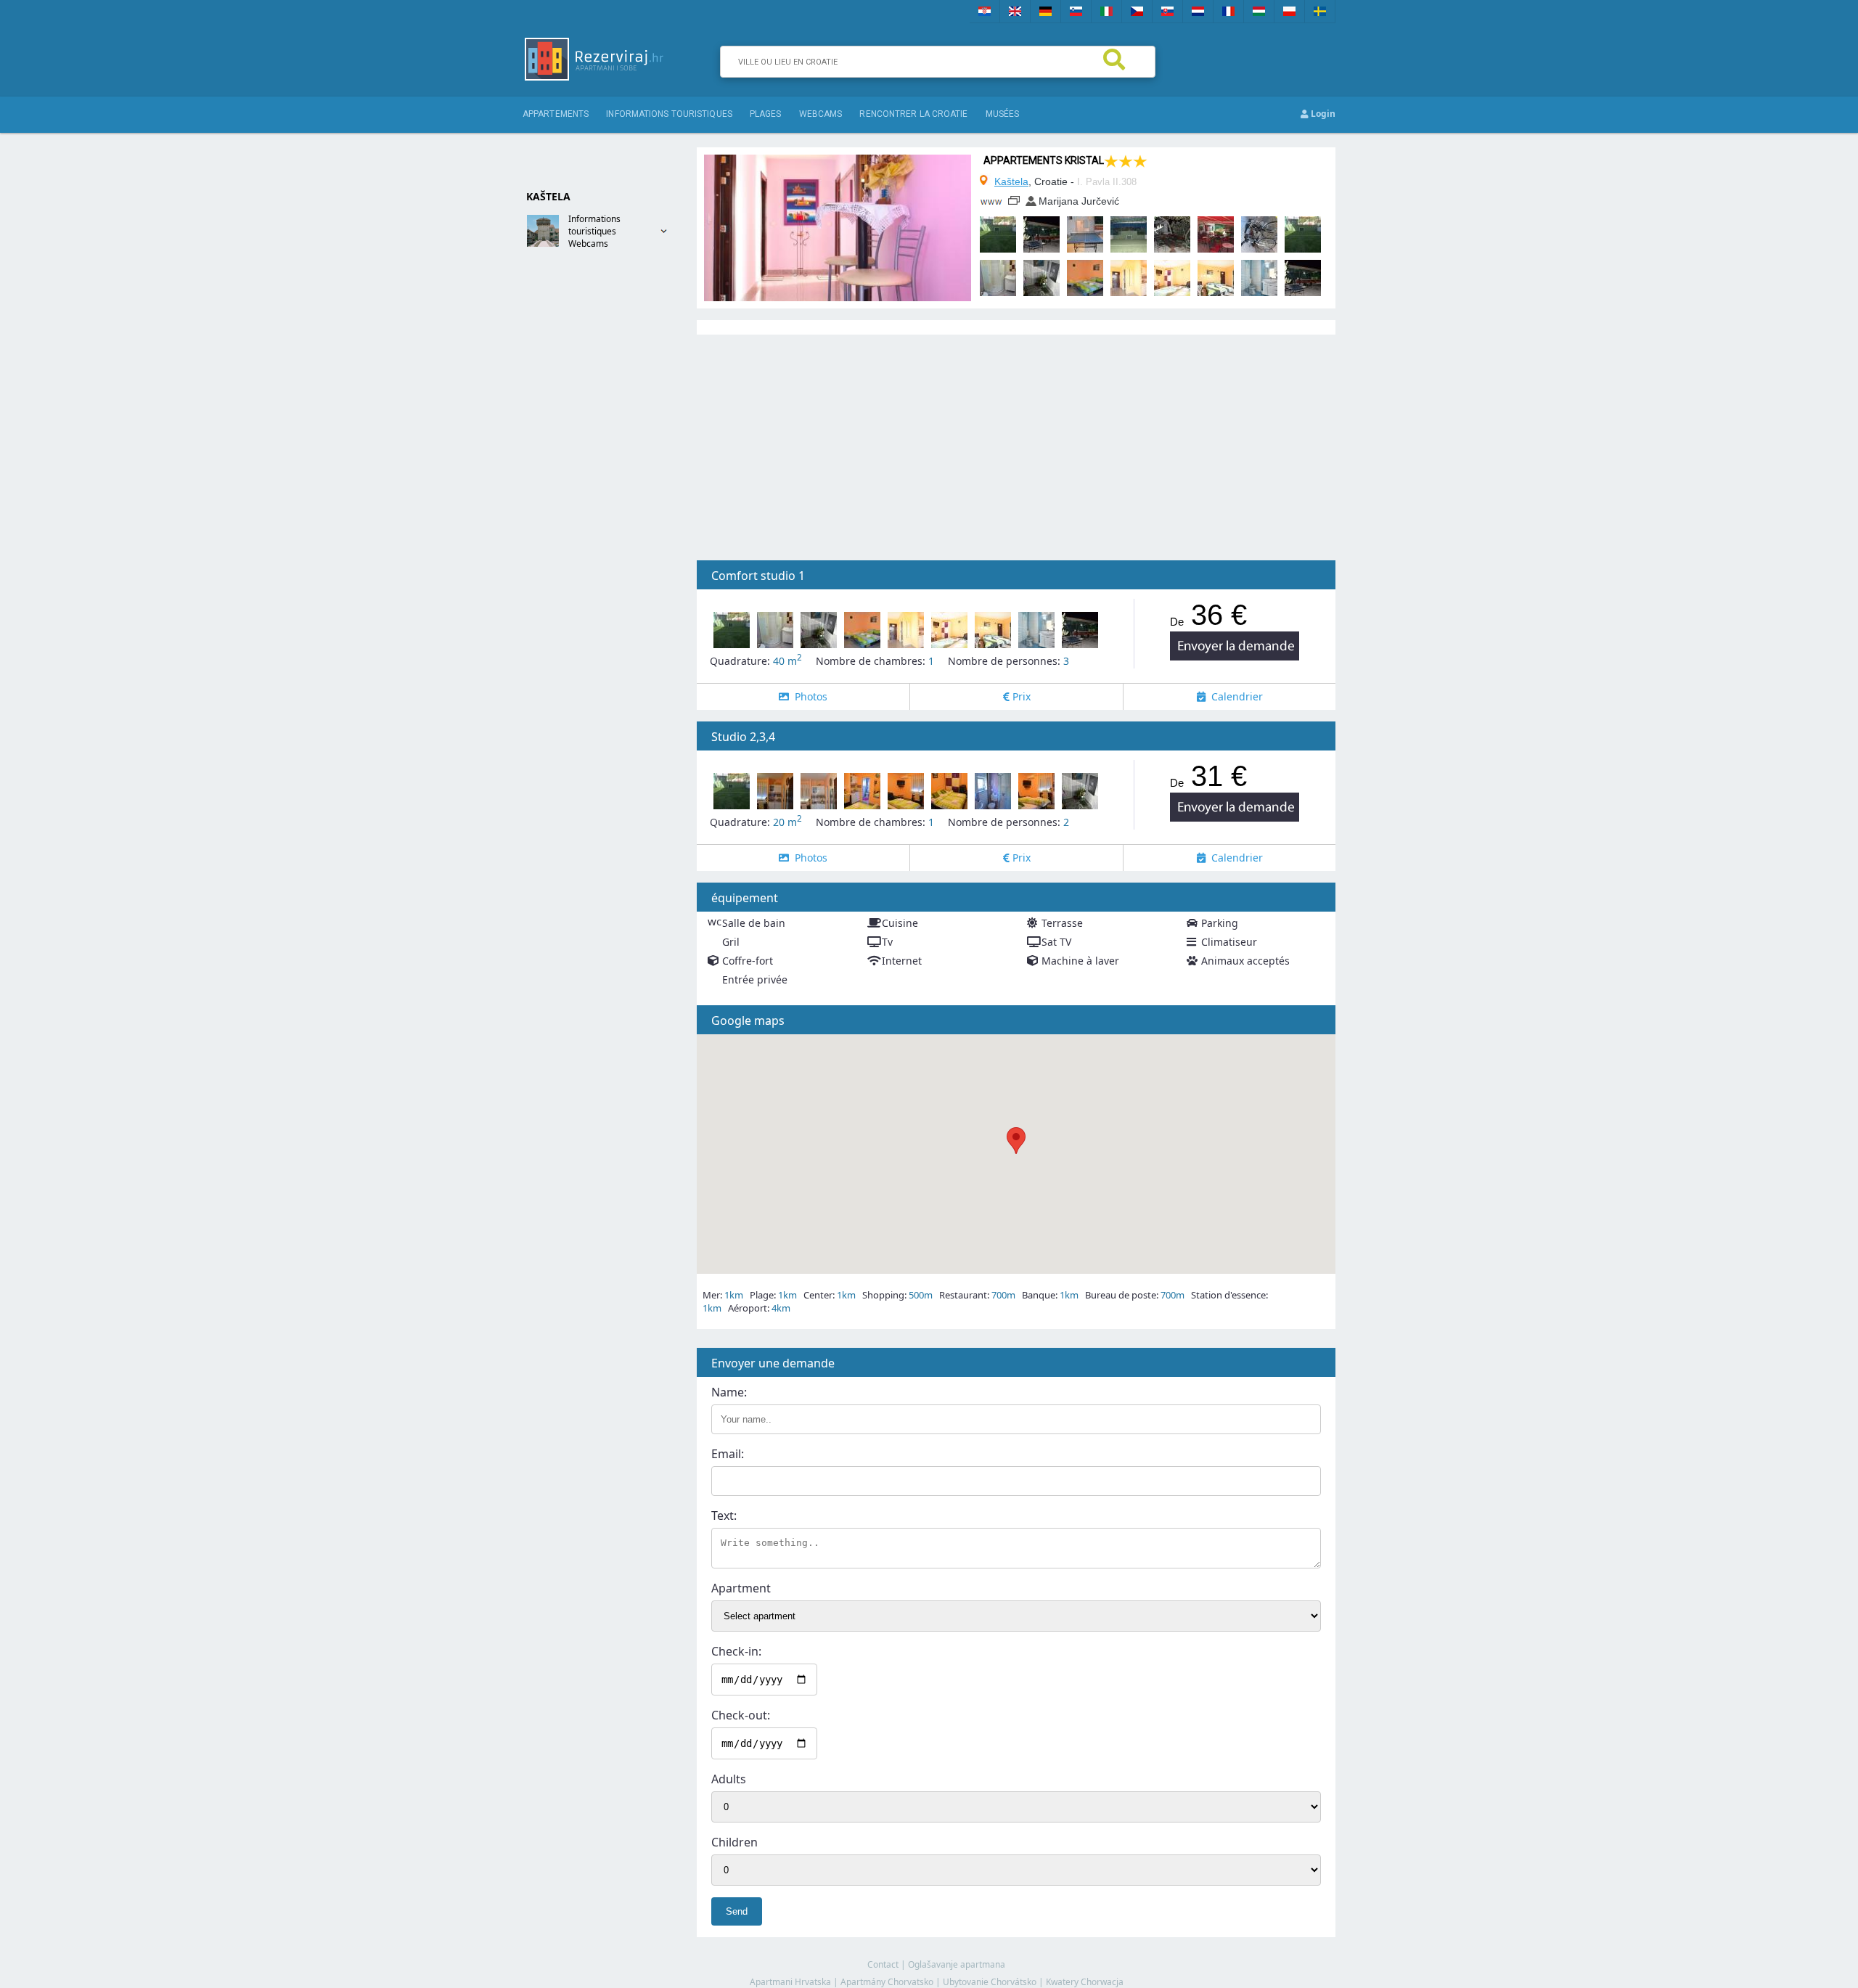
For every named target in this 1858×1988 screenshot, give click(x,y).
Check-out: (741, 1715)
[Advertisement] (581, 491)
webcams (821, 114)
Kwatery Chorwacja (1085, 1982)
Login (1322, 114)
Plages (766, 114)
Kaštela (1011, 181)
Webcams (588, 244)
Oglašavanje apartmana (957, 1964)
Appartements (556, 114)
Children (734, 1842)
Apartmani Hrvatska (790, 1982)
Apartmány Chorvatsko (887, 1982)
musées (1003, 114)
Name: (729, 1392)
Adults (729, 1779)
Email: (728, 1454)
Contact (883, 1964)
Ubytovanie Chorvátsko (990, 1982)
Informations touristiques (669, 114)
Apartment (741, 1588)
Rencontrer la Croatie (913, 114)
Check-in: (736, 1651)
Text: (724, 1515)
